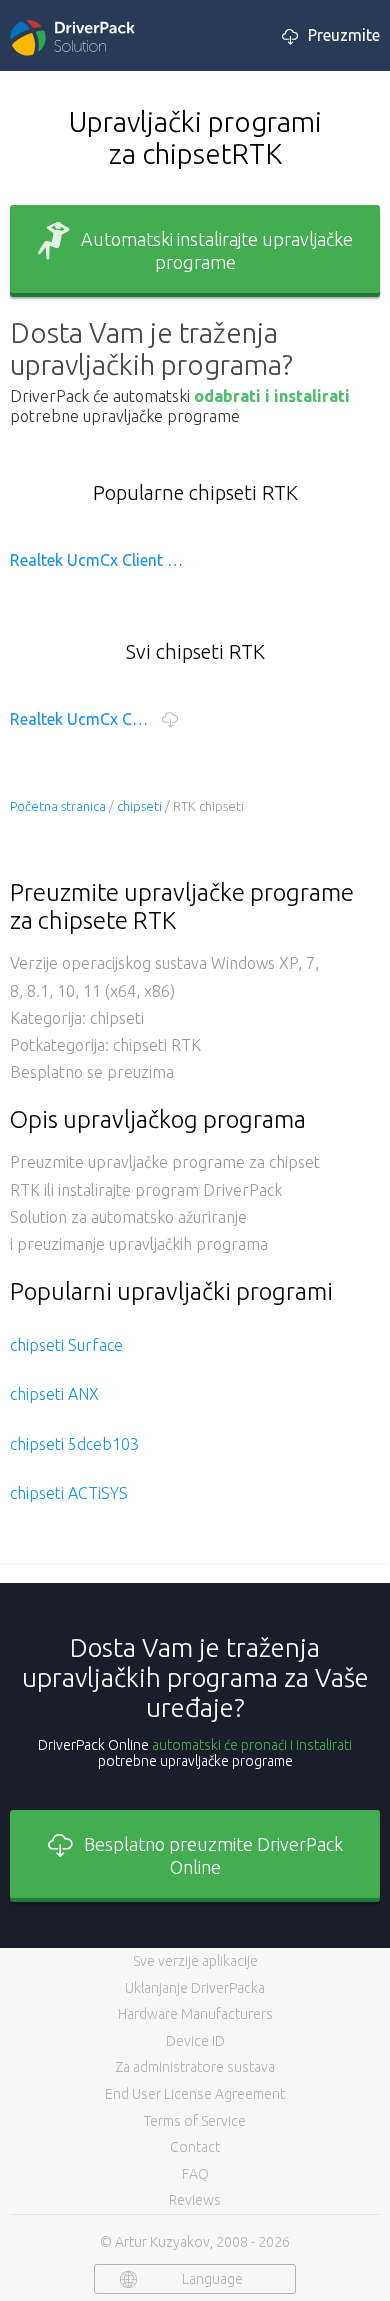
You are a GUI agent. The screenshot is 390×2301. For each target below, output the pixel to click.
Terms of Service (195, 2121)
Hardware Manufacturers (195, 2014)
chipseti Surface (66, 1345)
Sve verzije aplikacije (195, 1961)
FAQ (195, 2174)
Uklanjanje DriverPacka (195, 1988)
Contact (195, 2147)
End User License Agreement (195, 2094)
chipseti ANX (54, 1394)
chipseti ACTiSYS (69, 1493)
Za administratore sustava (195, 2067)
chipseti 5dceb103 (74, 1444)
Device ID (195, 2041)
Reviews (195, 2200)
